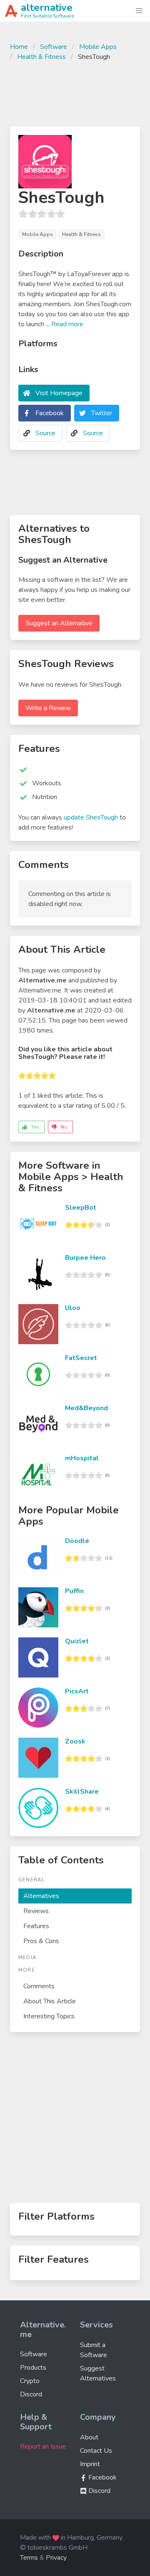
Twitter (102, 413)
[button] (139, 11)
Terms (29, 2558)
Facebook (50, 413)
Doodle (77, 1541)
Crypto (30, 2381)
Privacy (56, 2558)
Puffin (74, 1591)
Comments (39, 1986)
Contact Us (96, 2451)
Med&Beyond (86, 1408)
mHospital (82, 1458)
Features (36, 1926)
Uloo (73, 1308)
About (89, 2437)
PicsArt (77, 1691)
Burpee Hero (85, 1258)
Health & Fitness (41, 57)
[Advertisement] (75, 93)
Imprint (90, 2464)
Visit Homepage (59, 393)
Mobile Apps (98, 47)
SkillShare (82, 1792)
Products (33, 2368)
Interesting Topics (49, 2016)
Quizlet (77, 1641)
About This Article (50, 2001)
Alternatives (41, 1896)
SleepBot (81, 1208)
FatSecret (81, 1358)
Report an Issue (43, 2447)
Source (45, 433)
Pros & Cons (41, 1941)
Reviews (36, 1911)
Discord (31, 2394)
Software (54, 47)
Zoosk (75, 1741)
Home (19, 47)
